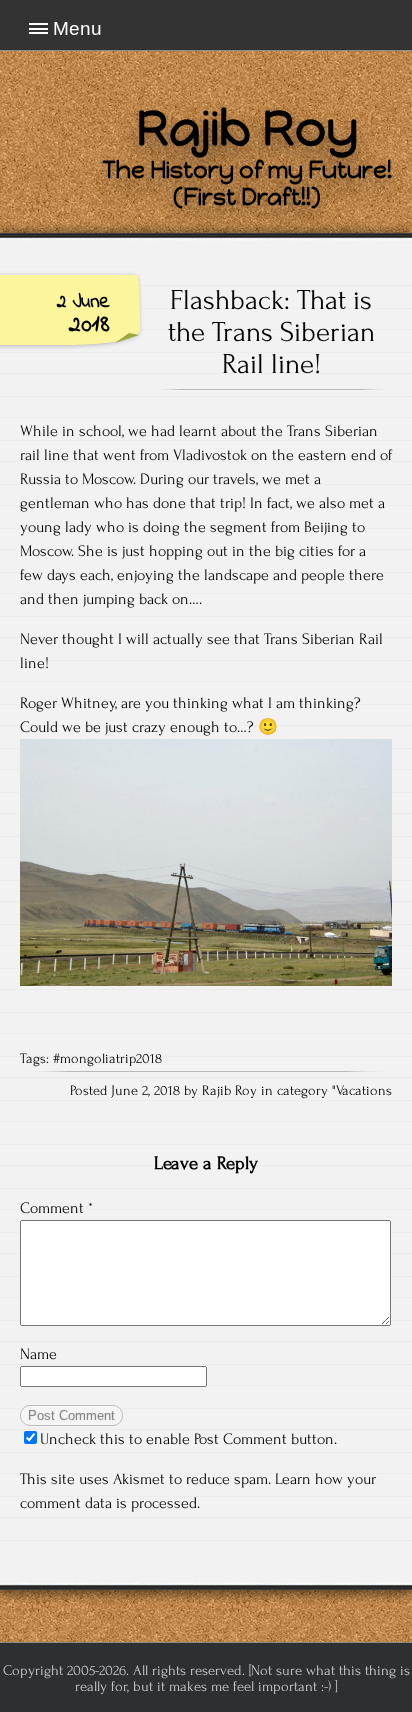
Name (38, 1354)
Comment (56, 1208)
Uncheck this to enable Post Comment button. (188, 1439)
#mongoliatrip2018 (107, 1059)
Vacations (364, 1091)
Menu (77, 28)
